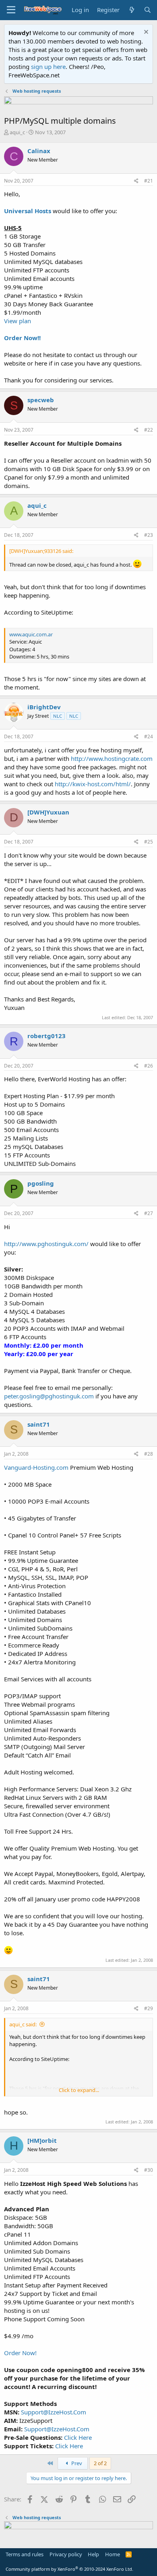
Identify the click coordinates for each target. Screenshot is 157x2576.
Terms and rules (25, 2554)
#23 (149, 535)
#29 (149, 2008)
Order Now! (20, 2353)
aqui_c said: (23, 2024)
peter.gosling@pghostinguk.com (49, 1396)
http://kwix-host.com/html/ (93, 784)
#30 (149, 2170)
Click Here (78, 2437)
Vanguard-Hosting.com (36, 1467)
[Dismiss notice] (145, 33)
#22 (149, 430)
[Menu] (11, 10)
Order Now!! (22, 338)
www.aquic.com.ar (31, 634)
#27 (149, 1213)
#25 (149, 842)
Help (93, 2554)
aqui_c (17, 132)
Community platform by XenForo (69, 2569)
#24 (149, 736)
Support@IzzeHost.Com (54, 2412)
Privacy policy (66, 2554)
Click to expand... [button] (79, 2090)
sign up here (48, 66)
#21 (149, 181)
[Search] (148, 10)
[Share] (136, 181)
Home (113, 2554)
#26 (149, 1066)
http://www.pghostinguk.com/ (46, 1244)
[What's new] (131, 10)
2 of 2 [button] (100, 2463)
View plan (18, 321)
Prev (76, 2463)
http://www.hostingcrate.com (112, 758)
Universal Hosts (28, 211)
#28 (149, 1454)
